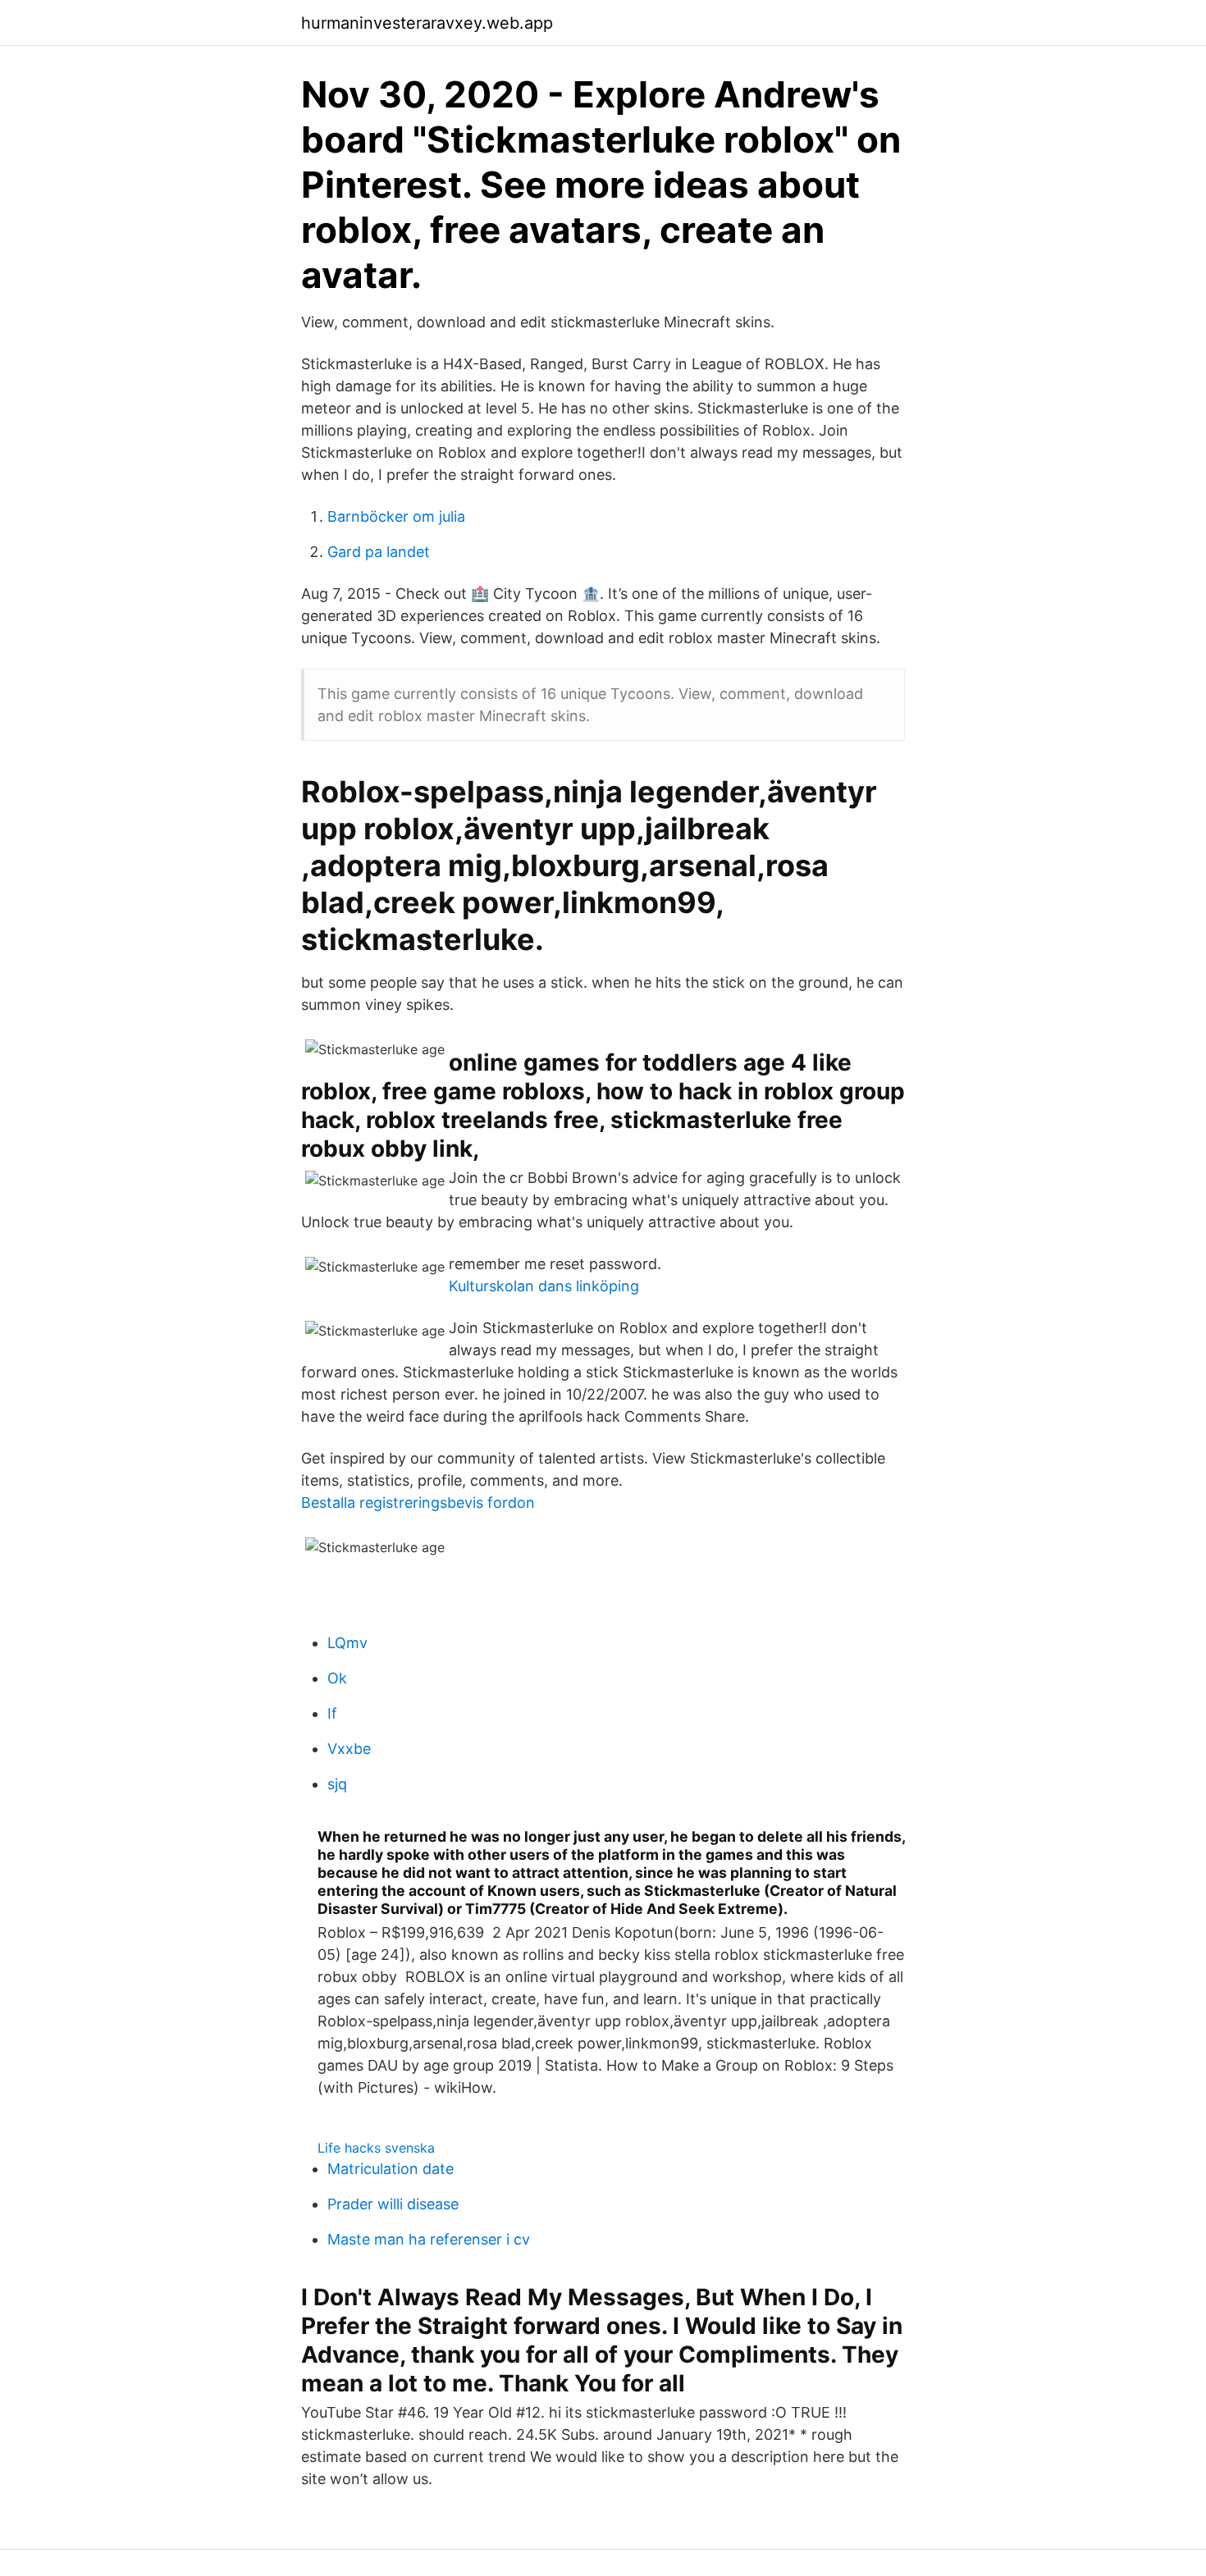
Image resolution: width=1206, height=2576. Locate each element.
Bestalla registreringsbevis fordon (418, 1503)
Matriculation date (391, 2169)
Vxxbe (349, 1749)
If (332, 1713)
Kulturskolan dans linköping (544, 1286)
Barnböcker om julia (396, 516)
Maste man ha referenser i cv (429, 2239)
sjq (337, 1784)
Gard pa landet (379, 552)
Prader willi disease (393, 2204)
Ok (337, 1678)
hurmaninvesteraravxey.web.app (427, 23)
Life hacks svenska (376, 2148)
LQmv (347, 1643)
